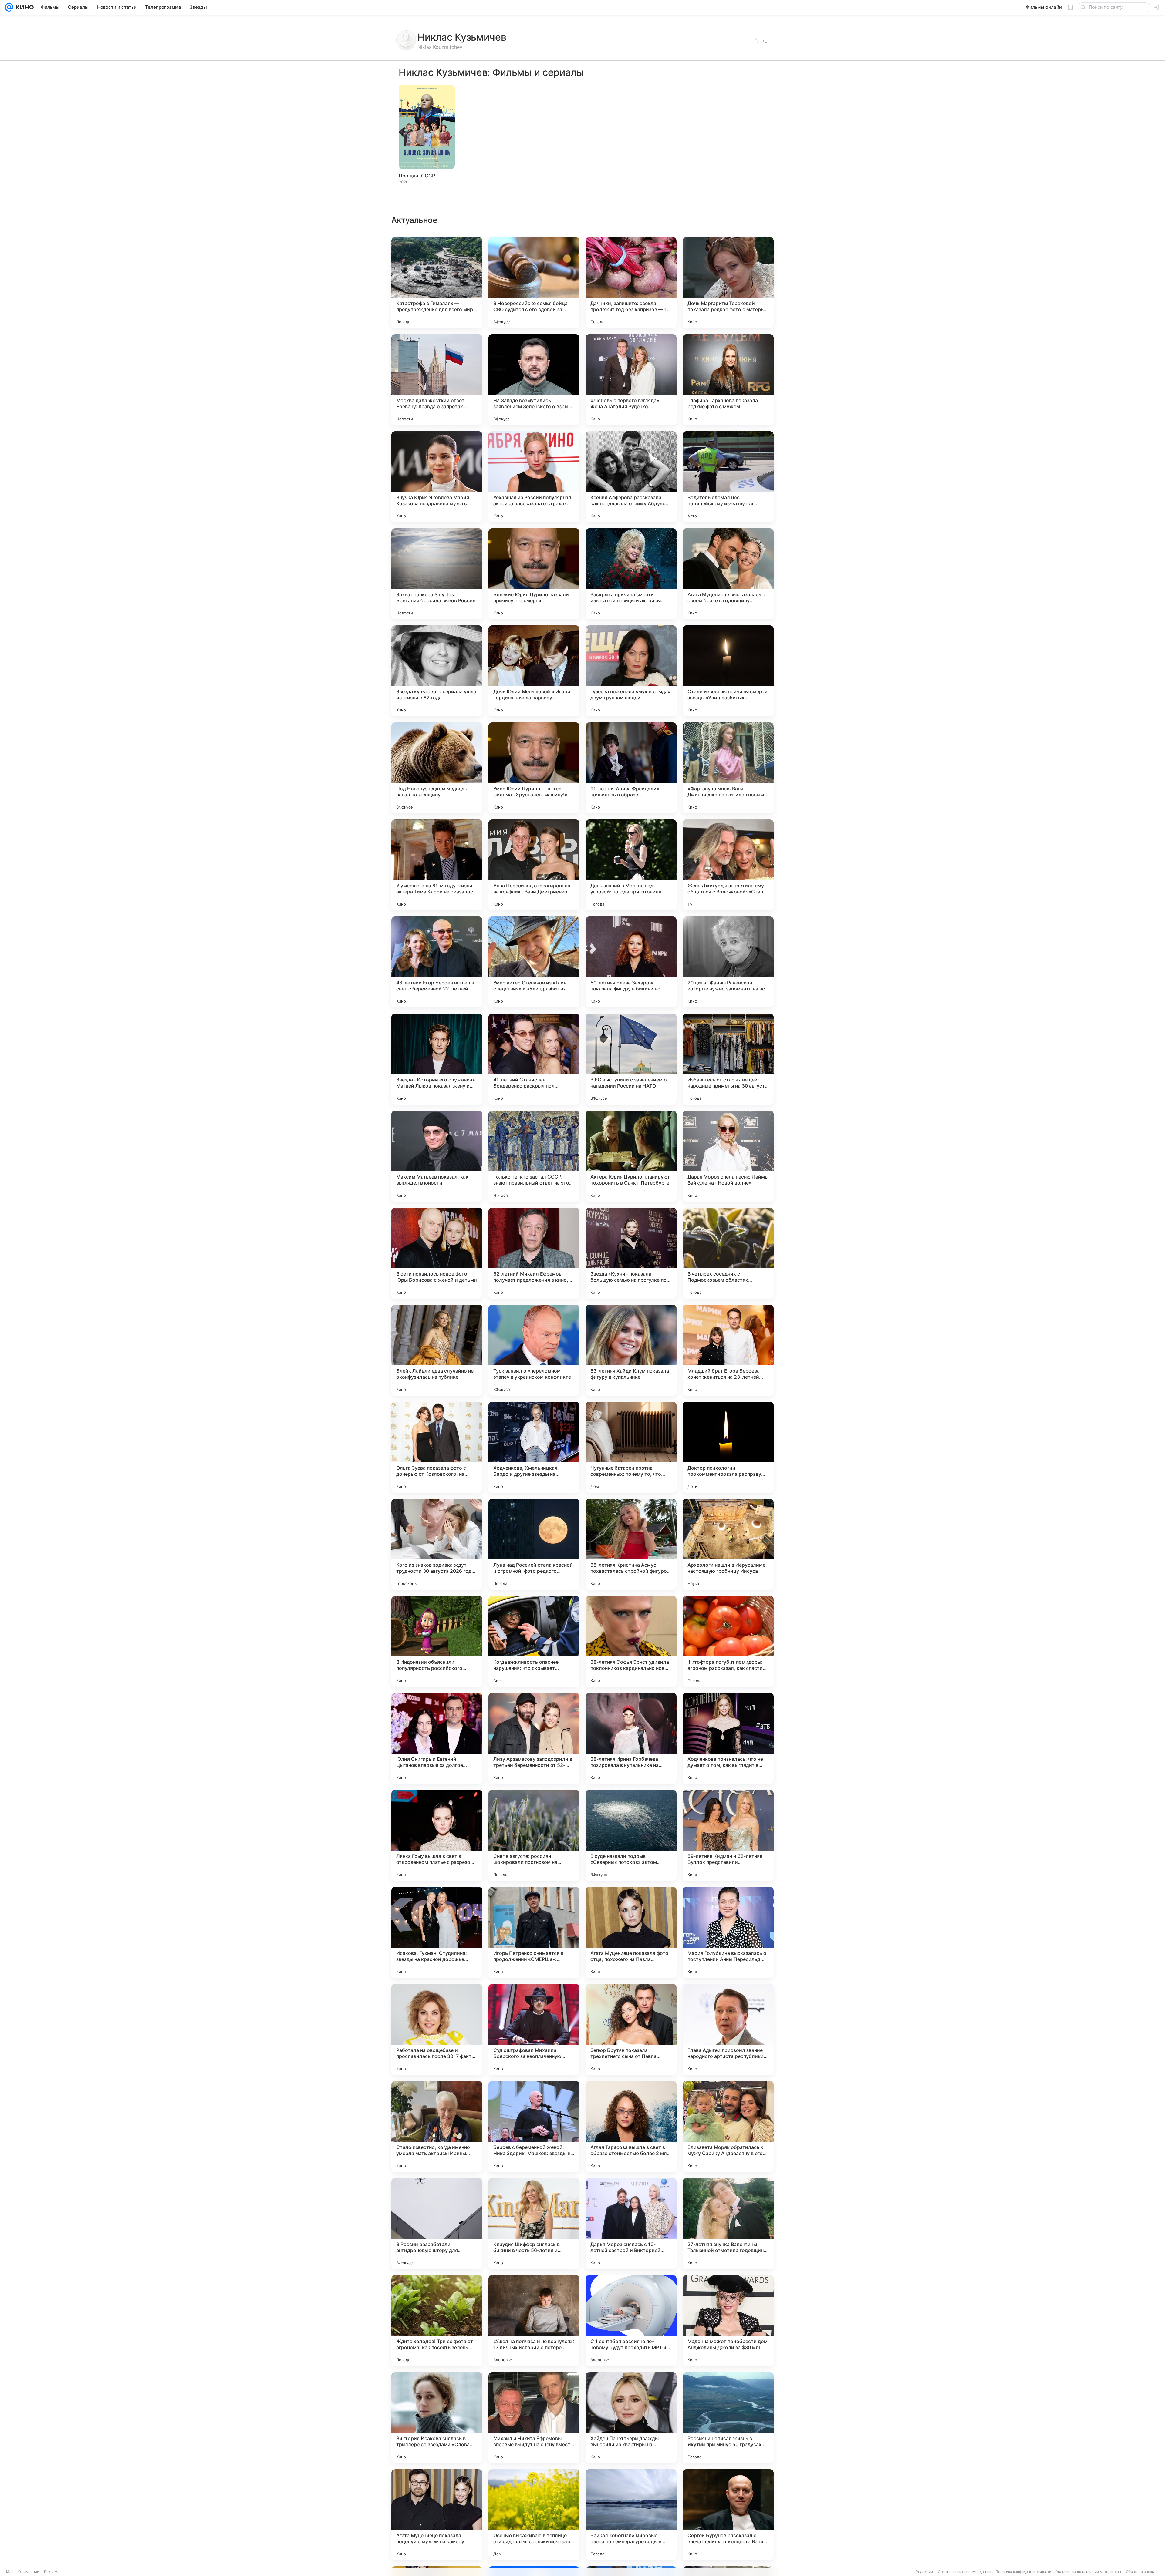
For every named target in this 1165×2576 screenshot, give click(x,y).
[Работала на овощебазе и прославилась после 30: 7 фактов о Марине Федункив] (437, 2030)
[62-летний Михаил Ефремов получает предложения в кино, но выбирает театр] (534, 1253)
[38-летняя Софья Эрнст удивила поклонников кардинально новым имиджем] (631, 1641)
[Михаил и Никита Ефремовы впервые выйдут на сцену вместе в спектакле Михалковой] (534, 2418)
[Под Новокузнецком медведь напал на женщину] (437, 768)
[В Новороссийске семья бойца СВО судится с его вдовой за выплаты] (534, 283)
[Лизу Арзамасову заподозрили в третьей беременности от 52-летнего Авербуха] (534, 1738)
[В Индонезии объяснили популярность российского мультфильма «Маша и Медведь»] (437, 1641)
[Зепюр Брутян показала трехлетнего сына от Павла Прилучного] (631, 2030)
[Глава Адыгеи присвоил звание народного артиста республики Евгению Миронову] (728, 2030)
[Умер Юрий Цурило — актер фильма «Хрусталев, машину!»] (534, 768)
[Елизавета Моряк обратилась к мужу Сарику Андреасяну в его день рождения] (728, 2127)
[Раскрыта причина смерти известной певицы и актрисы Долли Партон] (631, 574)
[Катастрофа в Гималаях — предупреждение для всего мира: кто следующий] (437, 283)
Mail (10, 2572)
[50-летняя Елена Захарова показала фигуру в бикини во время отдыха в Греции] (631, 962)
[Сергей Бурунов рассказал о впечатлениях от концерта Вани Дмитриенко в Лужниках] (728, 2515)
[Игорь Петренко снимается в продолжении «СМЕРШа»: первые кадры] (534, 1932)
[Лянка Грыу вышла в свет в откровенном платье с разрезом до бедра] (437, 1835)
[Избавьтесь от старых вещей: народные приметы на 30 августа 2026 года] (728, 1059)
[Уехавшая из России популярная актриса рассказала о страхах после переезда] (534, 477)
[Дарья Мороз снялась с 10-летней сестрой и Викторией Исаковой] (631, 2224)
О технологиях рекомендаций (964, 2572)
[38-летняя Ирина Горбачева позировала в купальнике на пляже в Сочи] (631, 1738)
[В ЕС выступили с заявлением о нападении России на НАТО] (631, 1059)
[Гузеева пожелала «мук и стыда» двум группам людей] (631, 671)
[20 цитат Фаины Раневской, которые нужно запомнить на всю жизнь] (728, 962)
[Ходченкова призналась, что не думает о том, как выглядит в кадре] (728, 1738)
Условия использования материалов (1089, 2572)
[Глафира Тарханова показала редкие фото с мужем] (728, 380)
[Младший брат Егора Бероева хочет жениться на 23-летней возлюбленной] (728, 1350)
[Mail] (9, 7)
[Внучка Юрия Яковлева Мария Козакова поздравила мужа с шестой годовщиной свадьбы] (437, 477)
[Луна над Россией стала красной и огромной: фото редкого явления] (534, 1544)
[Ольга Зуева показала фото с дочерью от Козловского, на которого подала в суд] (437, 1447)
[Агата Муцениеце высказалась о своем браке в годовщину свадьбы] (728, 574)
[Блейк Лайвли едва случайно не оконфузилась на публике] (437, 1350)
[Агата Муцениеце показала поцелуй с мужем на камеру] (437, 2515)
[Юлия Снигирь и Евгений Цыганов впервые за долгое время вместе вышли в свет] (437, 1738)
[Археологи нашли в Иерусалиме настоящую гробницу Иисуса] (728, 1544)
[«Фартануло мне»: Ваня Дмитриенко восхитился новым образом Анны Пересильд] (728, 768)
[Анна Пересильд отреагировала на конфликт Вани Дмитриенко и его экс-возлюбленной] (534, 865)
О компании (29, 2572)
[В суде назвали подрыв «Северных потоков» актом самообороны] (631, 1835)
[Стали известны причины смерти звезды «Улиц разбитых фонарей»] (728, 671)
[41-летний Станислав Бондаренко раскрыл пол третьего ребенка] (534, 1059)
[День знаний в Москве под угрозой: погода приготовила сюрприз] (631, 865)
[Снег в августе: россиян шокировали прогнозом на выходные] (534, 1835)
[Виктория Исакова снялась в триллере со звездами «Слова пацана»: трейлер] (437, 2418)
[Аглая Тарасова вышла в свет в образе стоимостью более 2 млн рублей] (631, 2127)
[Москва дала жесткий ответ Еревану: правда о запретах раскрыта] (437, 380)
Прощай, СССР (417, 176)
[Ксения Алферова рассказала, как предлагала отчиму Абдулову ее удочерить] (631, 477)
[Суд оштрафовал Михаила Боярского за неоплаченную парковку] (534, 2030)
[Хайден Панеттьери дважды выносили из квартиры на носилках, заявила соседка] (631, 2418)
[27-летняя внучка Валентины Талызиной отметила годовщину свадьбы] (728, 2224)
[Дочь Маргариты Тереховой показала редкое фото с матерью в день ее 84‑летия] (728, 283)
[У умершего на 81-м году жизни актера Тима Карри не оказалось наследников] (437, 865)
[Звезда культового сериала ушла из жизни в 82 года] (437, 671)
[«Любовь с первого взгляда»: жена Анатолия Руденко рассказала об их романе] (631, 380)
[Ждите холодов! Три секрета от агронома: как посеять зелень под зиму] (437, 2321)
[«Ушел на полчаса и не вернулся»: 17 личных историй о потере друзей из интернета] (534, 2321)
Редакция (924, 2572)
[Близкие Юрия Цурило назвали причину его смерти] (534, 574)
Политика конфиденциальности (1023, 2572)
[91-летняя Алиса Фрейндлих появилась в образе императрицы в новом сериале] (631, 768)
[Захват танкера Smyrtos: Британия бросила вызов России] (437, 574)
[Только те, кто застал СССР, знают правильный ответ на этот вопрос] (534, 1156)
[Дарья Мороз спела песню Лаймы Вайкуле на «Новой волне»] (728, 1156)
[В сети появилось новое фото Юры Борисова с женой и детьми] (437, 1253)
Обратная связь (1140, 2572)
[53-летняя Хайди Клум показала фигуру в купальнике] (631, 1350)
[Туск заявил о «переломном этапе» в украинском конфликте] (534, 1350)
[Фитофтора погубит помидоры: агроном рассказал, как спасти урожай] (728, 1641)
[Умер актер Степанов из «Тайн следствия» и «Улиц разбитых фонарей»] (534, 962)
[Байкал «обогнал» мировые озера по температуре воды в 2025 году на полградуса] (631, 2515)
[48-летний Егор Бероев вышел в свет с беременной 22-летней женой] (437, 962)
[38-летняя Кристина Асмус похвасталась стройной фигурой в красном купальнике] (631, 1544)
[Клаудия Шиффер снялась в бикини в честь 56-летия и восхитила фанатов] (534, 2224)
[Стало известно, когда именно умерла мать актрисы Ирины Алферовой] (437, 2127)
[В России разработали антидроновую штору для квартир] (437, 2224)
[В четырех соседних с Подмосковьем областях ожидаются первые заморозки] (728, 1253)
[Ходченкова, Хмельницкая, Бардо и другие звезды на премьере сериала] (534, 1447)
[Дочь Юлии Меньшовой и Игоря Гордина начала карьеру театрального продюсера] (534, 671)
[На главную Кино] (24, 7)
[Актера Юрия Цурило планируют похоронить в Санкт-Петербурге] (631, 1156)
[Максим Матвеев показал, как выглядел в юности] (437, 1156)
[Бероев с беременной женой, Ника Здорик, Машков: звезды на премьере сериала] (534, 2127)
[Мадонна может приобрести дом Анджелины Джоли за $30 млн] (728, 2321)
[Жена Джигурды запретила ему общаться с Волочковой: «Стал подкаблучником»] (728, 865)
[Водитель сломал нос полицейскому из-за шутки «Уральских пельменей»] (728, 477)
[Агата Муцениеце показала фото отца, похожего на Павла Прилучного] (631, 1932)
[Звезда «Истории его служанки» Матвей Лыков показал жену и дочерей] (437, 1059)
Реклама (52, 2572)
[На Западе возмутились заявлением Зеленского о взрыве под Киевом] (534, 380)
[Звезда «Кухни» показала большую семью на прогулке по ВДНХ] (631, 1253)
